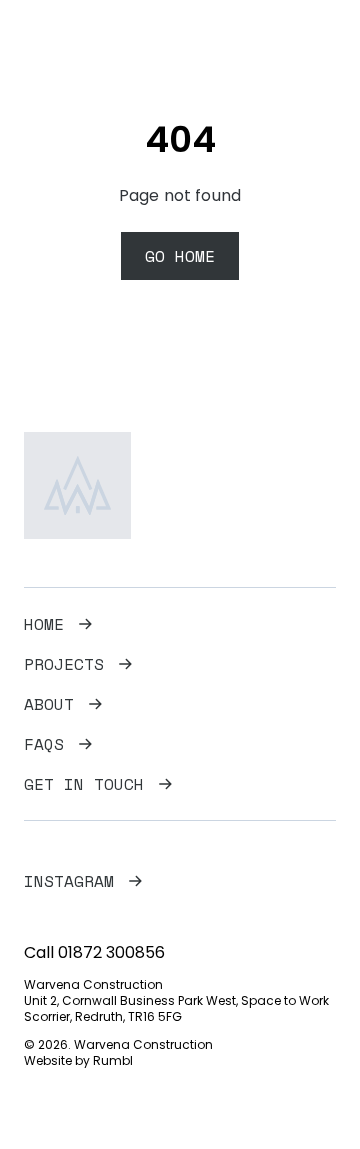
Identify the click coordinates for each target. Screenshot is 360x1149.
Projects (64, 664)
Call (94, 952)
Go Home (180, 256)
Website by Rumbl (78, 1060)
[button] (321, 43)
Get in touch (84, 784)
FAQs (44, 744)
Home (44, 624)
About (49, 704)
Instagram (69, 881)
